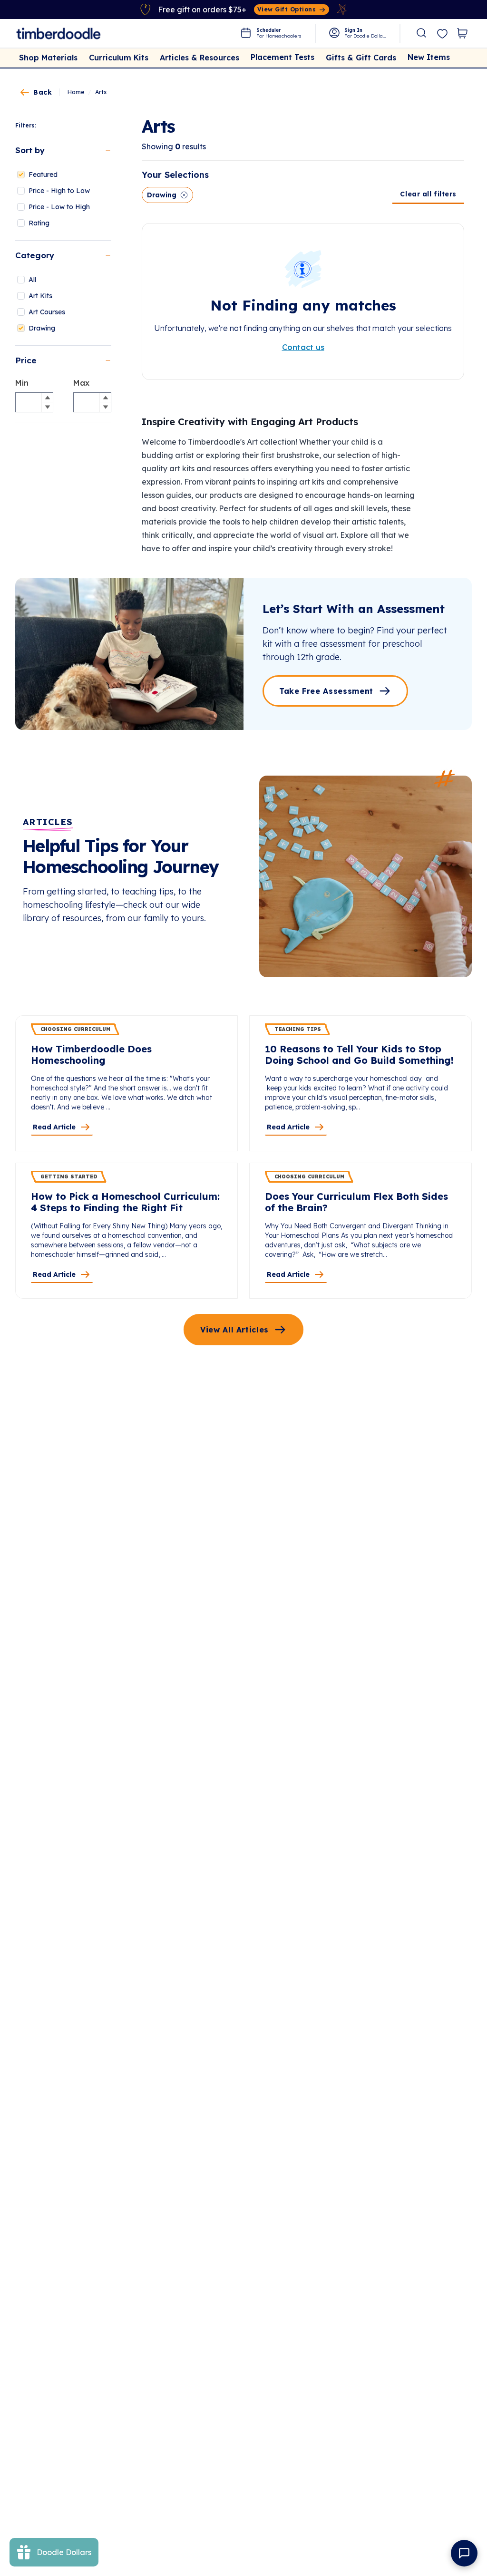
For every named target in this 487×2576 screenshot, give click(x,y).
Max (81, 383)
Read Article (54, 1127)
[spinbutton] (34, 402)
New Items (429, 57)
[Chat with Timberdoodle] (464, 2553)
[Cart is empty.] (462, 33)
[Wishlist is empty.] (442, 34)
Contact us (303, 347)
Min (22, 383)
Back (43, 92)
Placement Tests (282, 57)
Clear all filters (428, 194)
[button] (47, 398)
